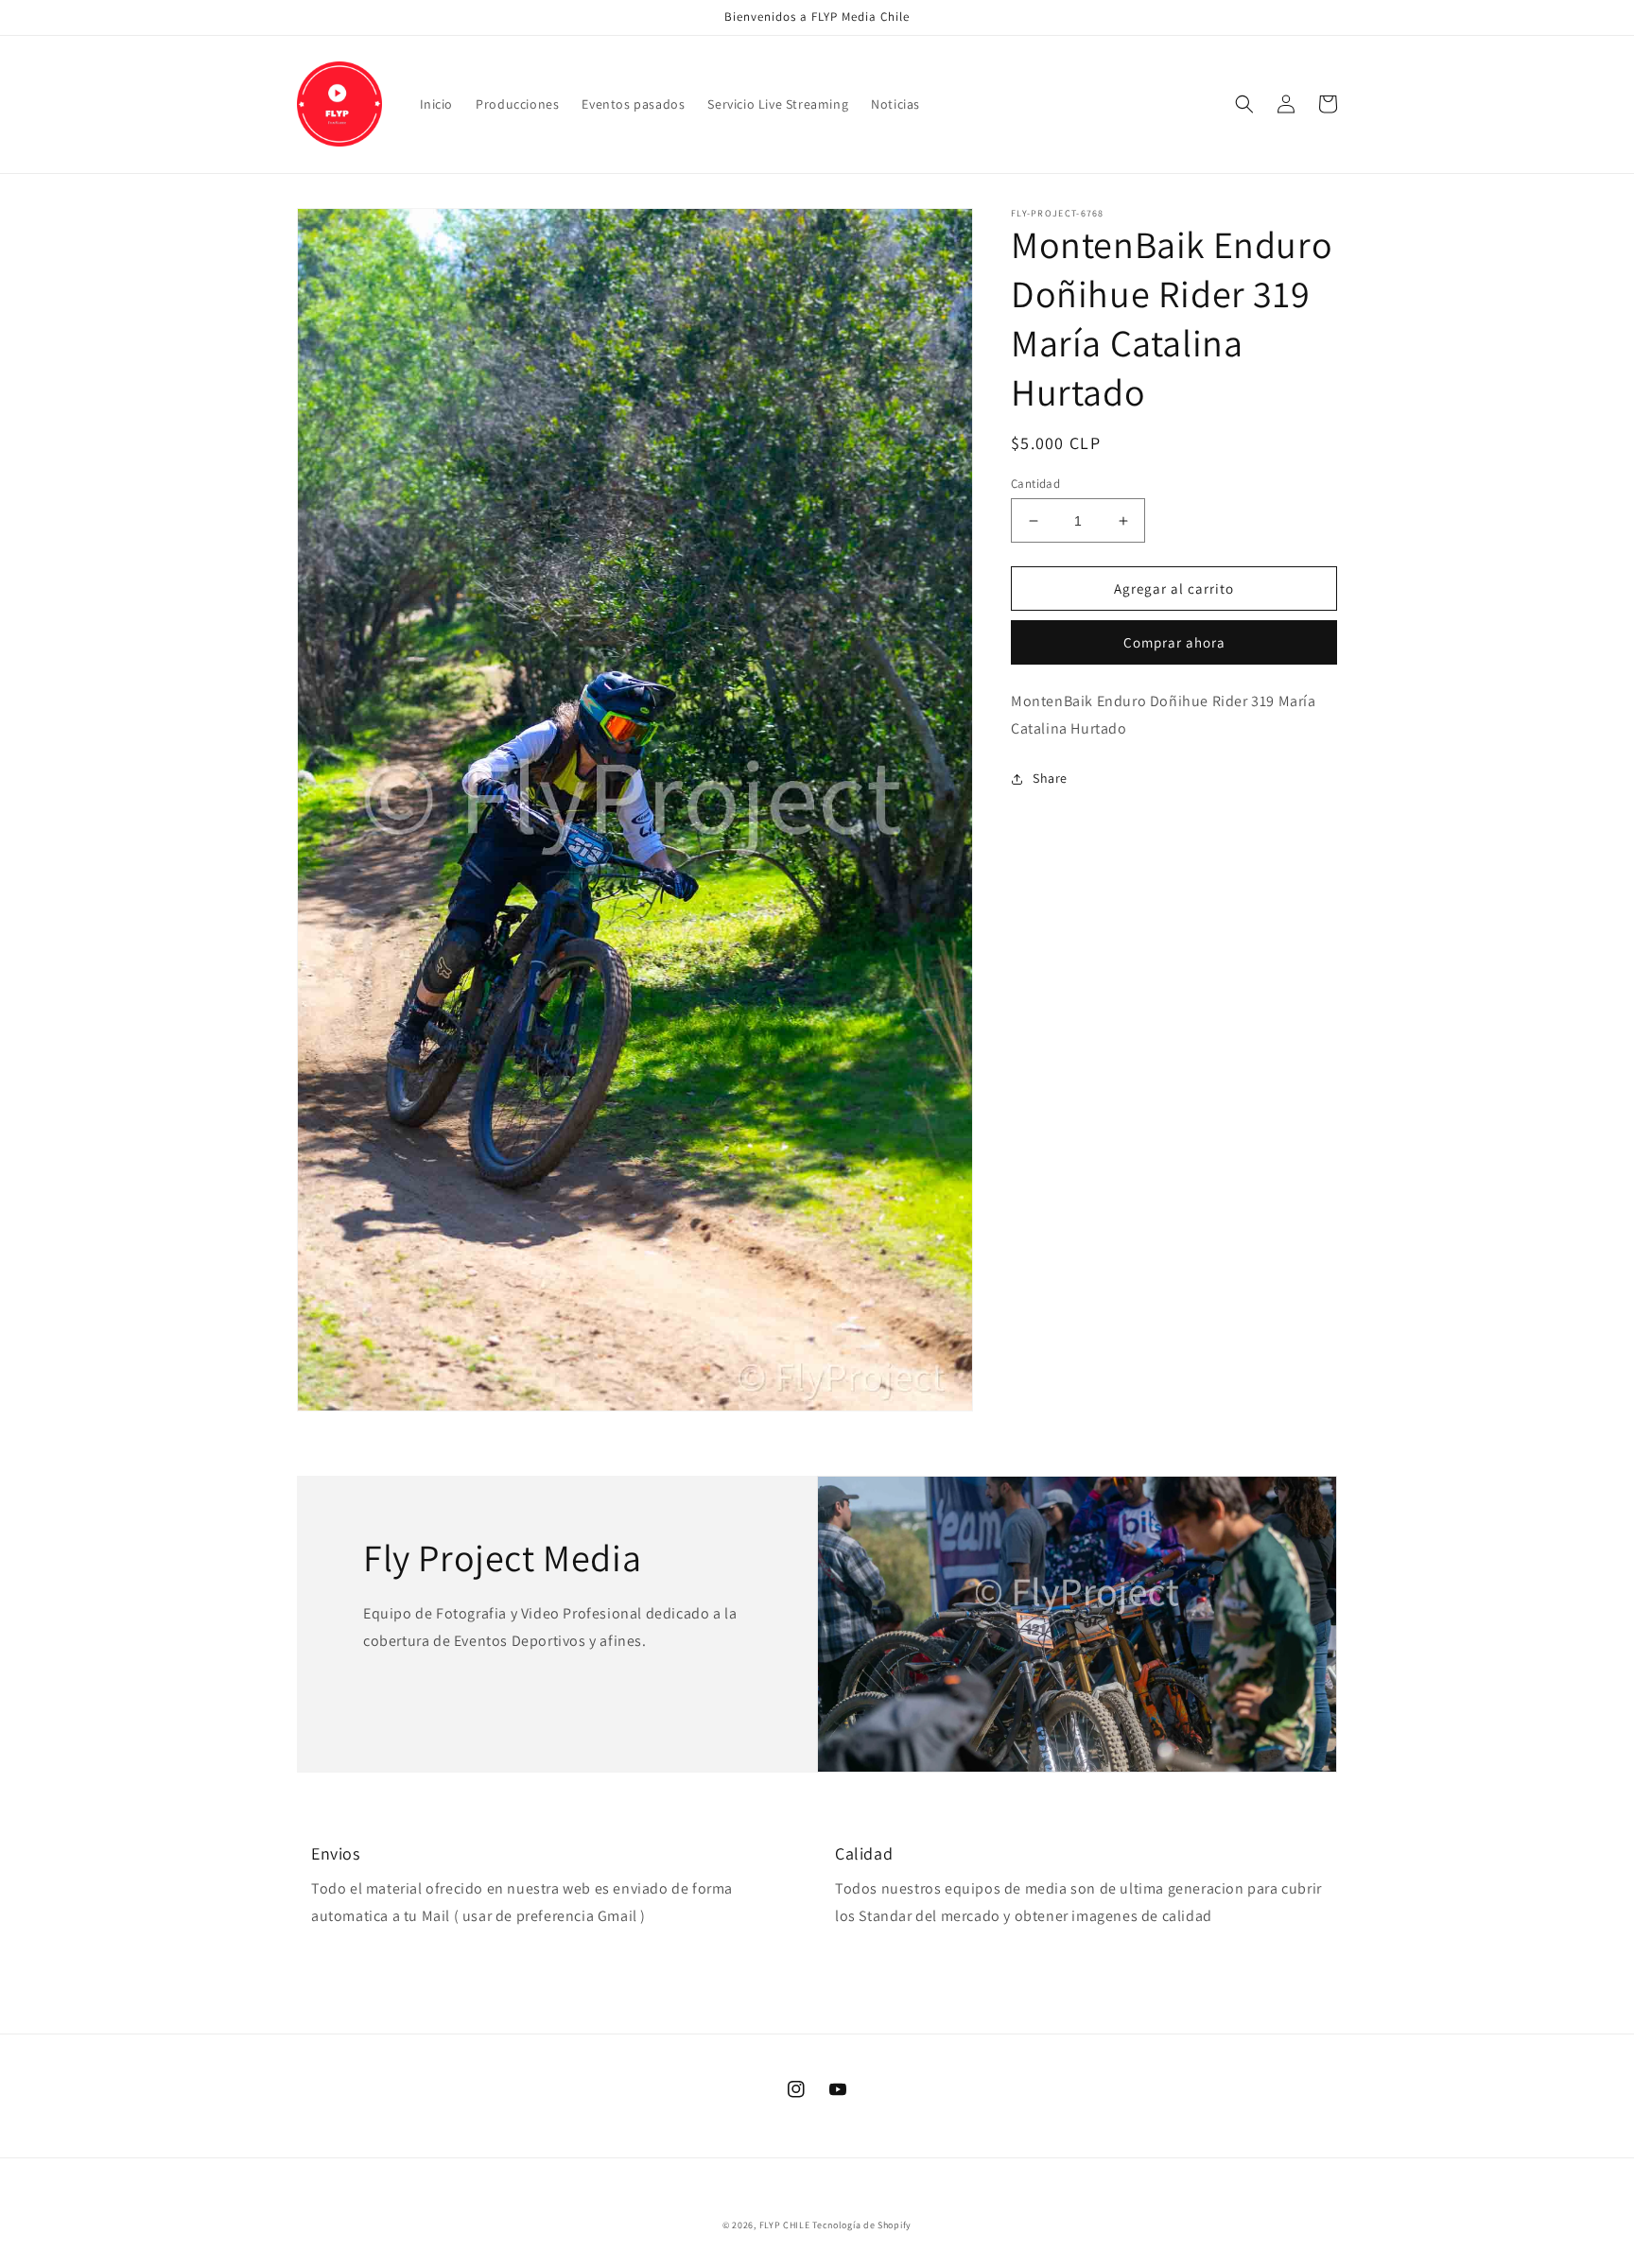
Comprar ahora (1174, 642)
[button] (1244, 104)
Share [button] (1050, 778)
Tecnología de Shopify (862, 2225)
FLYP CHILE (785, 2225)
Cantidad (1035, 484)
